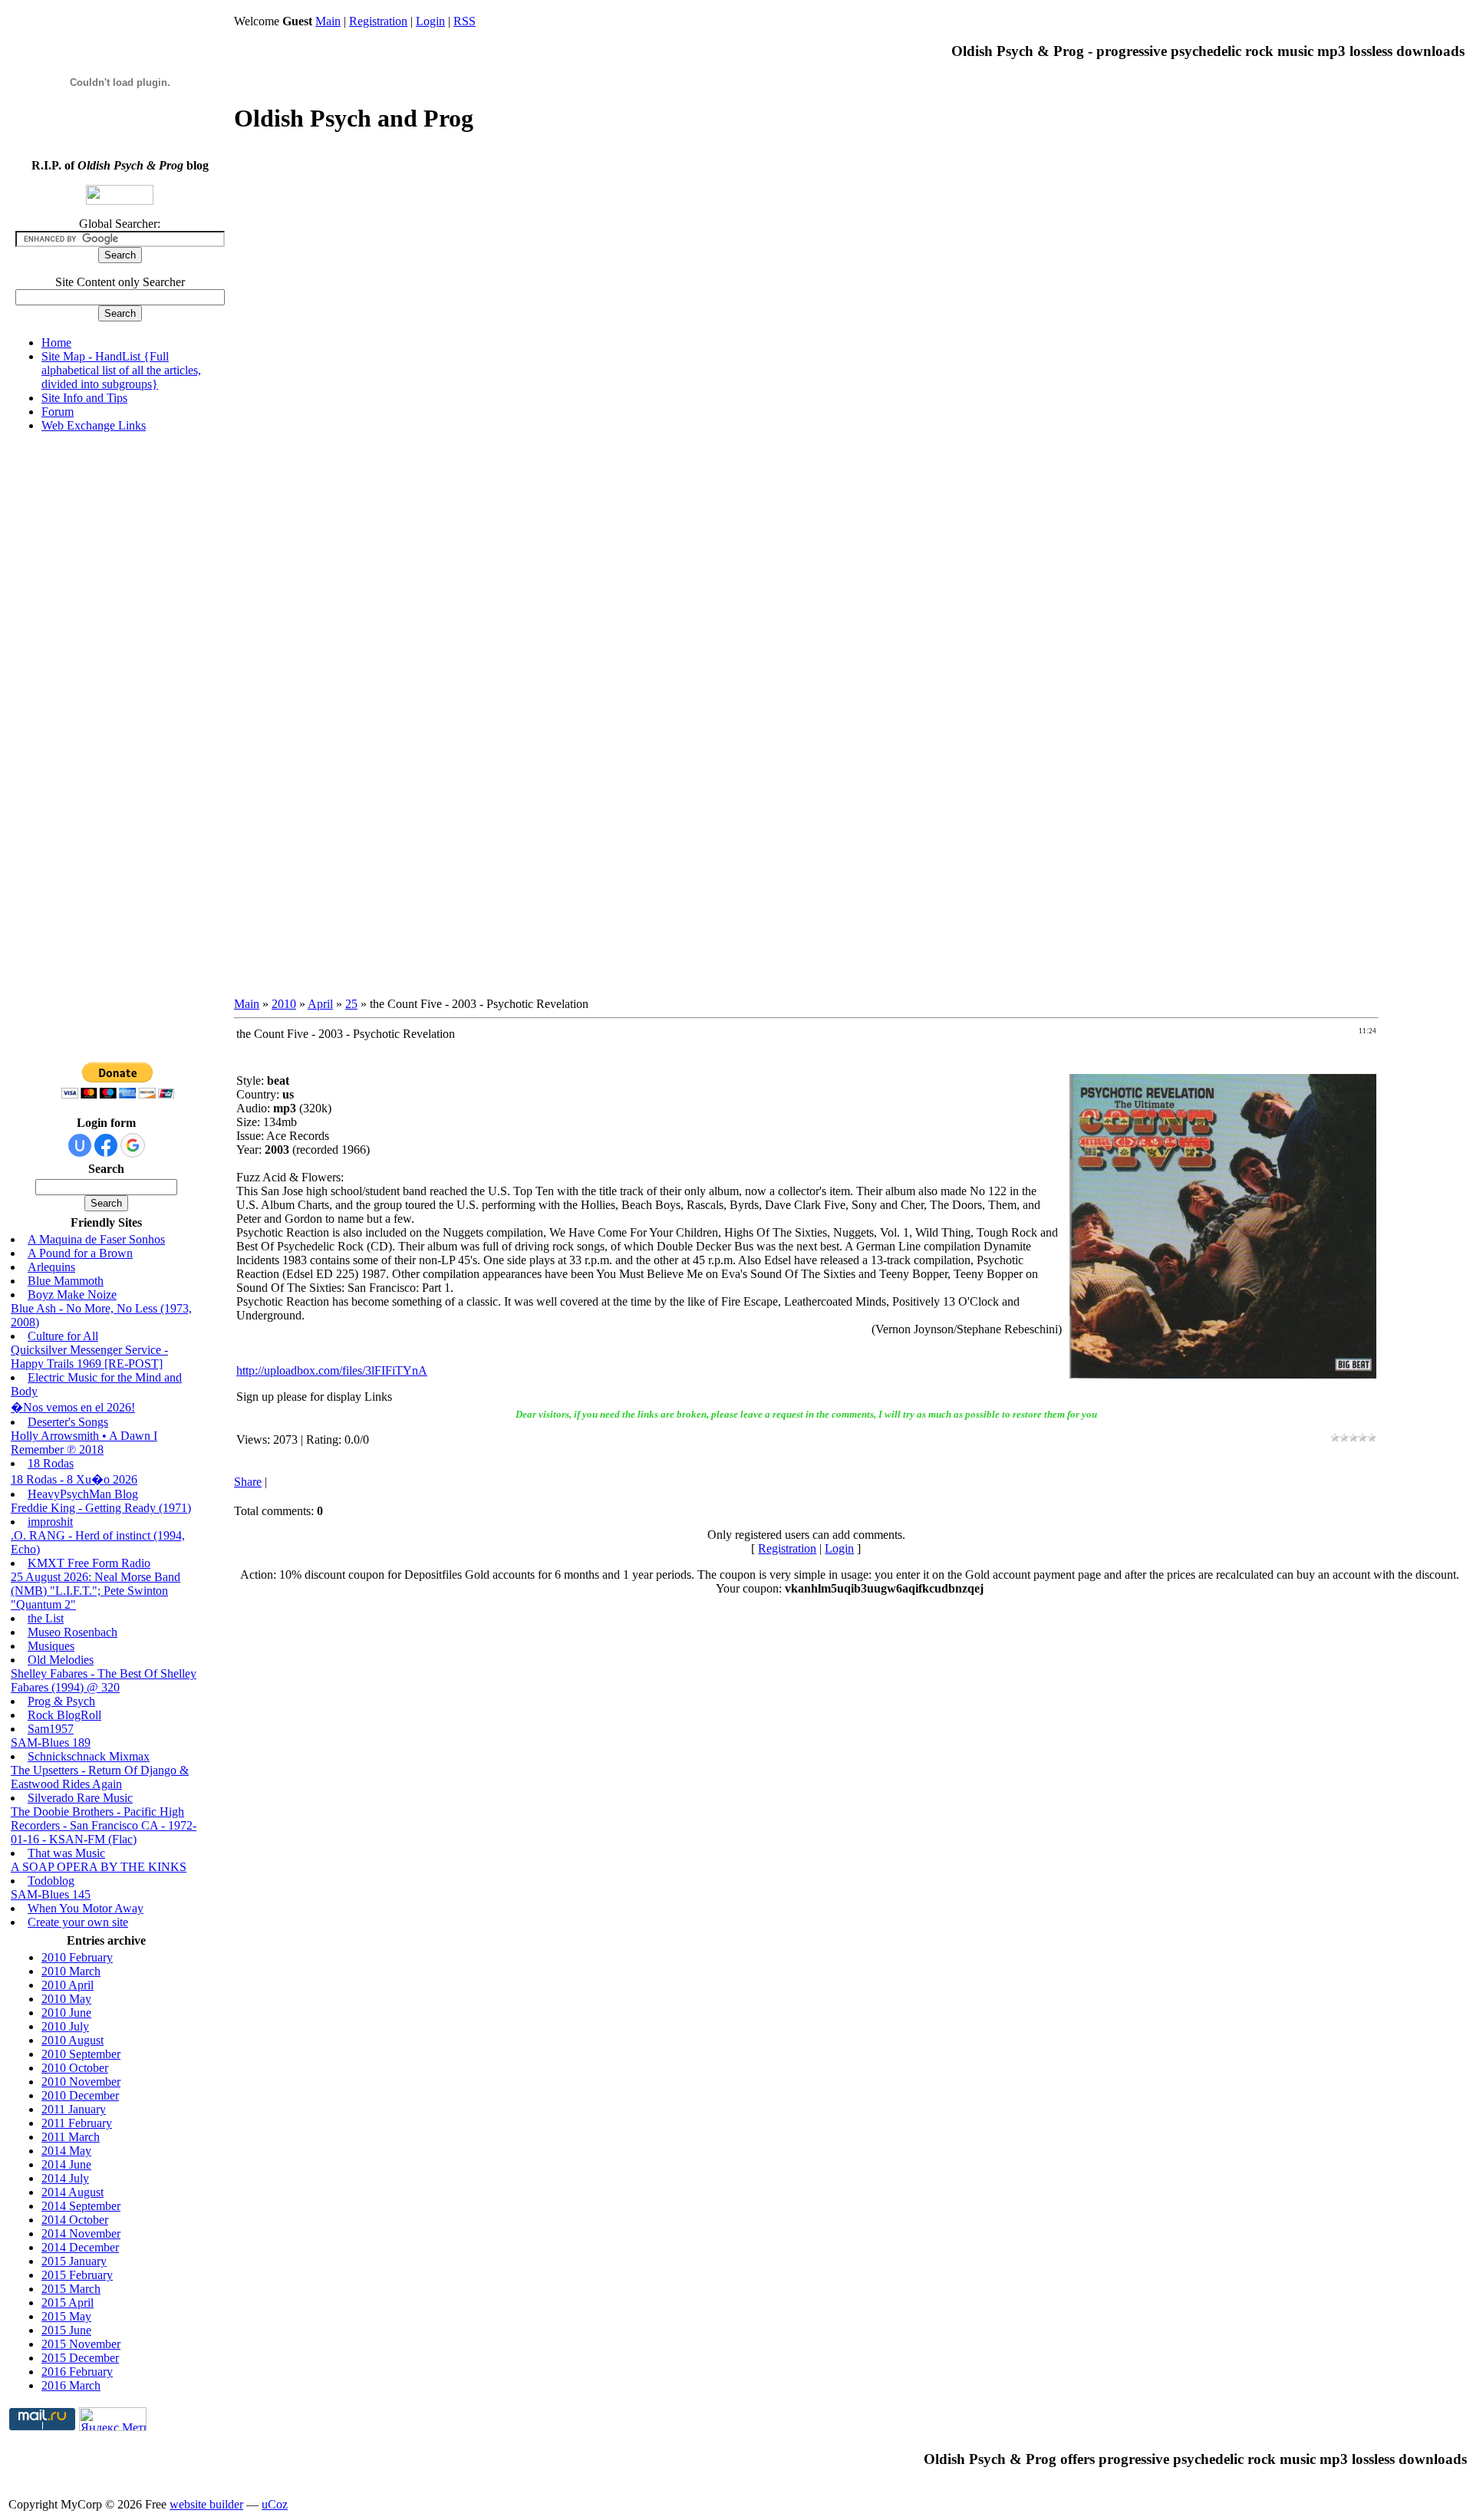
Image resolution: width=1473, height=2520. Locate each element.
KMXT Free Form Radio (89, 1563)
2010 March (71, 1971)
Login (430, 21)
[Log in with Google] (133, 1145)
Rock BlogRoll (64, 1715)
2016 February (77, 2372)
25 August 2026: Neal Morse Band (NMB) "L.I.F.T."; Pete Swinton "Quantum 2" (96, 1591)
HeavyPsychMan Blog (83, 1494)
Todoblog (51, 1881)
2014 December (80, 2247)
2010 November (81, 2082)
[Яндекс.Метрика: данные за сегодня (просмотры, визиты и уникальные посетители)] (113, 2419)
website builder (206, 2504)
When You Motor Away (86, 1908)
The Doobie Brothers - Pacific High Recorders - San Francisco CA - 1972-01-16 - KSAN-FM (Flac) (104, 1825)
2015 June (66, 2330)
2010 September (81, 2054)
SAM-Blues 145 (51, 1894)
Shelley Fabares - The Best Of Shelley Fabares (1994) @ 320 (104, 1680)
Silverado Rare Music (80, 1798)
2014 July (65, 2178)
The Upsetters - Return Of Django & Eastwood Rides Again (100, 1777)
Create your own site (78, 1922)
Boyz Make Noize (72, 1295)
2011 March (71, 2137)
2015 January (74, 2261)
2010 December (80, 2095)
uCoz (275, 2504)
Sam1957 (51, 1729)
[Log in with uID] (80, 1145)
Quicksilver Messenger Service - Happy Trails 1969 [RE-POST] (89, 1357)
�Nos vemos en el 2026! (73, 1407)
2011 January (74, 2109)
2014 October (75, 2220)
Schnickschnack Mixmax (89, 1756)
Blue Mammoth (66, 1281)
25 (351, 1004)
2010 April (68, 1985)
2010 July (65, 2026)
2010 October (75, 2068)
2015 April (68, 2303)
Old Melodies (61, 1660)
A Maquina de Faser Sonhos (96, 1239)
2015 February (77, 2275)
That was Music (66, 1853)
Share (248, 1482)
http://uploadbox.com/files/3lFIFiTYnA (332, 1370)
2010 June (66, 2013)
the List (46, 1618)
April (320, 1004)
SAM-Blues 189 (51, 1743)
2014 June (66, 2164)
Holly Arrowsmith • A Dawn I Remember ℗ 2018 (84, 1443)
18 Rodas (51, 1463)
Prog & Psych (61, 1701)
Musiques (51, 1646)
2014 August (72, 2192)
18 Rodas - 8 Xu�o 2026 (74, 1479)
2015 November (81, 2344)
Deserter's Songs (68, 1422)
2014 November (81, 2233)
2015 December (80, 2358)
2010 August (72, 2040)
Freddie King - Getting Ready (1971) (101, 1508)
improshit (50, 1522)
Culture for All (63, 1336)
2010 (284, 1004)
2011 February (77, 2123)
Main (328, 21)
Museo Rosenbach (72, 1632)
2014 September (81, 2206)
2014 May (66, 2151)
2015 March (71, 2289)
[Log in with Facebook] (106, 1145)
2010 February (77, 1957)
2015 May (66, 2316)
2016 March (71, 2385)
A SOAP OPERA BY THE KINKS (99, 1867)
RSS (465, 21)
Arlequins (51, 1267)
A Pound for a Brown (80, 1253)
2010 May (66, 1999)
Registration (378, 21)
